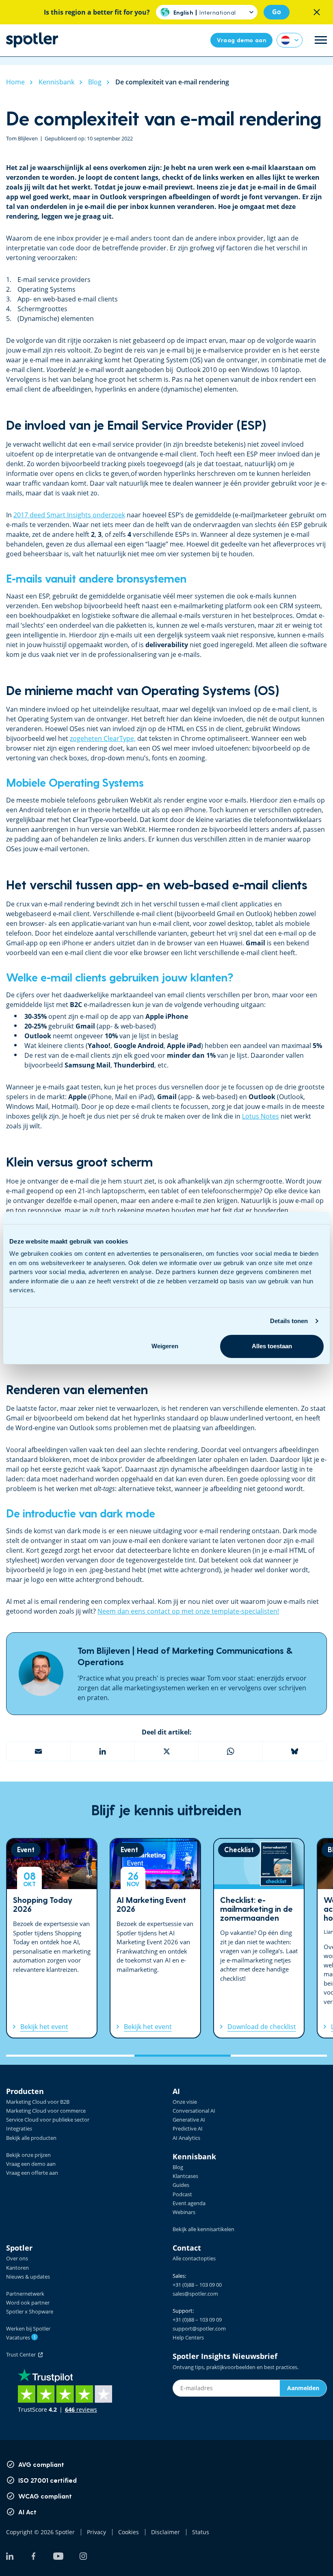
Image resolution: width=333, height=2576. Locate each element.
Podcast (182, 2194)
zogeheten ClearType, (103, 738)
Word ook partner (28, 2303)
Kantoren (17, 2268)
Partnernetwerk (25, 2294)
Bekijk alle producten (31, 2138)
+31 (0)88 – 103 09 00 (197, 2285)
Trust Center (22, 2354)
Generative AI (189, 2120)
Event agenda (189, 2203)
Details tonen (289, 1321)
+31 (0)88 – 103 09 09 (197, 2320)
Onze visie (185, 2102)
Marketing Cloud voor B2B (38, 2102)
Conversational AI (194, 2111)
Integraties (19, 2128)
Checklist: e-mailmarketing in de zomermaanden (259, 1938)
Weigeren (165, 1346)
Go (277, 12)
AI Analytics (186, 2138)
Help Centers (188, 2337)
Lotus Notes (261, 1116)
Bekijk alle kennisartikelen (203, 2229)
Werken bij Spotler (28, 2329)
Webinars (184, 2212)
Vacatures (21, 2337)
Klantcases (185, 2176)
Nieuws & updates (28, 2277)
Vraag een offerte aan (32, 2173)
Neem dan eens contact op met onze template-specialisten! (188, 1611)
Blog (178, 2167)
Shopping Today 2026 (52, 1938)
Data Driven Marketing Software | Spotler (32, 40)
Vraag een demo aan (31, 2164)
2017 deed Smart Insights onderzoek (69, 515)
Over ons (17, 2258)
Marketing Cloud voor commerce (46, 2111)
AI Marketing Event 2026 (155, 1938)
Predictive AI (188, 2128)
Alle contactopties (194, 2258)
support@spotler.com (199, 2329)
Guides (181, 2185)
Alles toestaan (272, 1346)
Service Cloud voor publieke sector (48, 2120)
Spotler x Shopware (30, 2311)
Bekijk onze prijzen (28, 2155)
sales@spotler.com (195, 2294)
